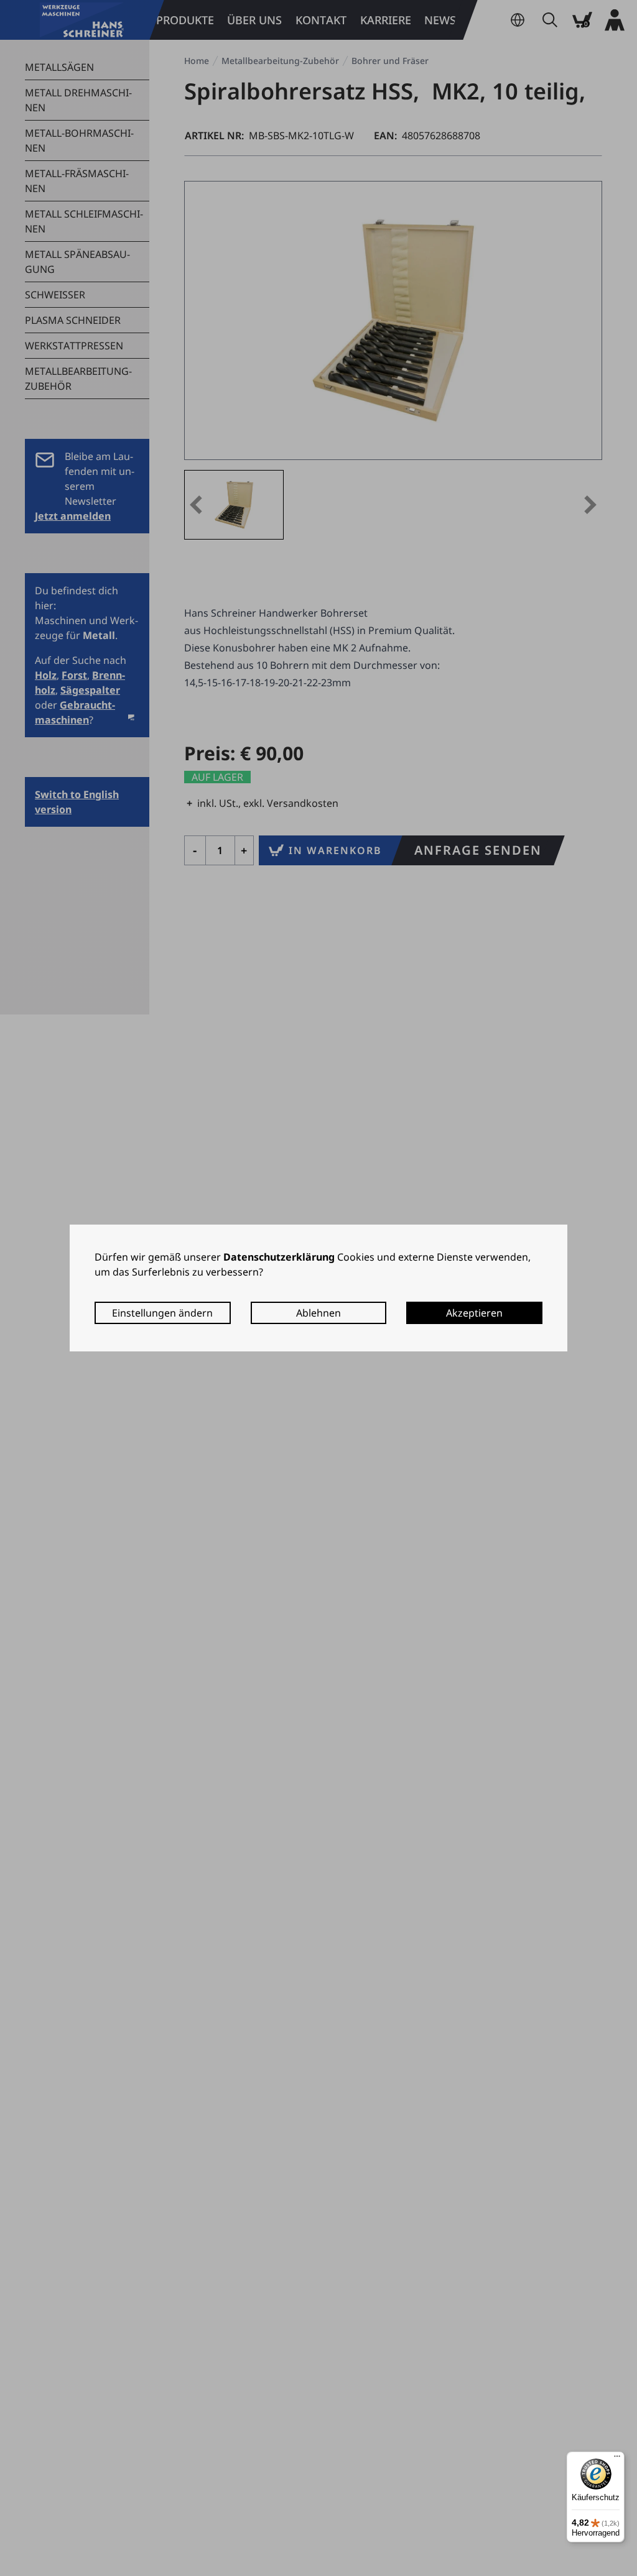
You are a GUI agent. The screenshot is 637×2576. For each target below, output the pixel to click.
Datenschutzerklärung (279, 1257)
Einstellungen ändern (162, 1313)
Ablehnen (318, 1313)
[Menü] (617, 2459)
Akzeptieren (474, 1313)
